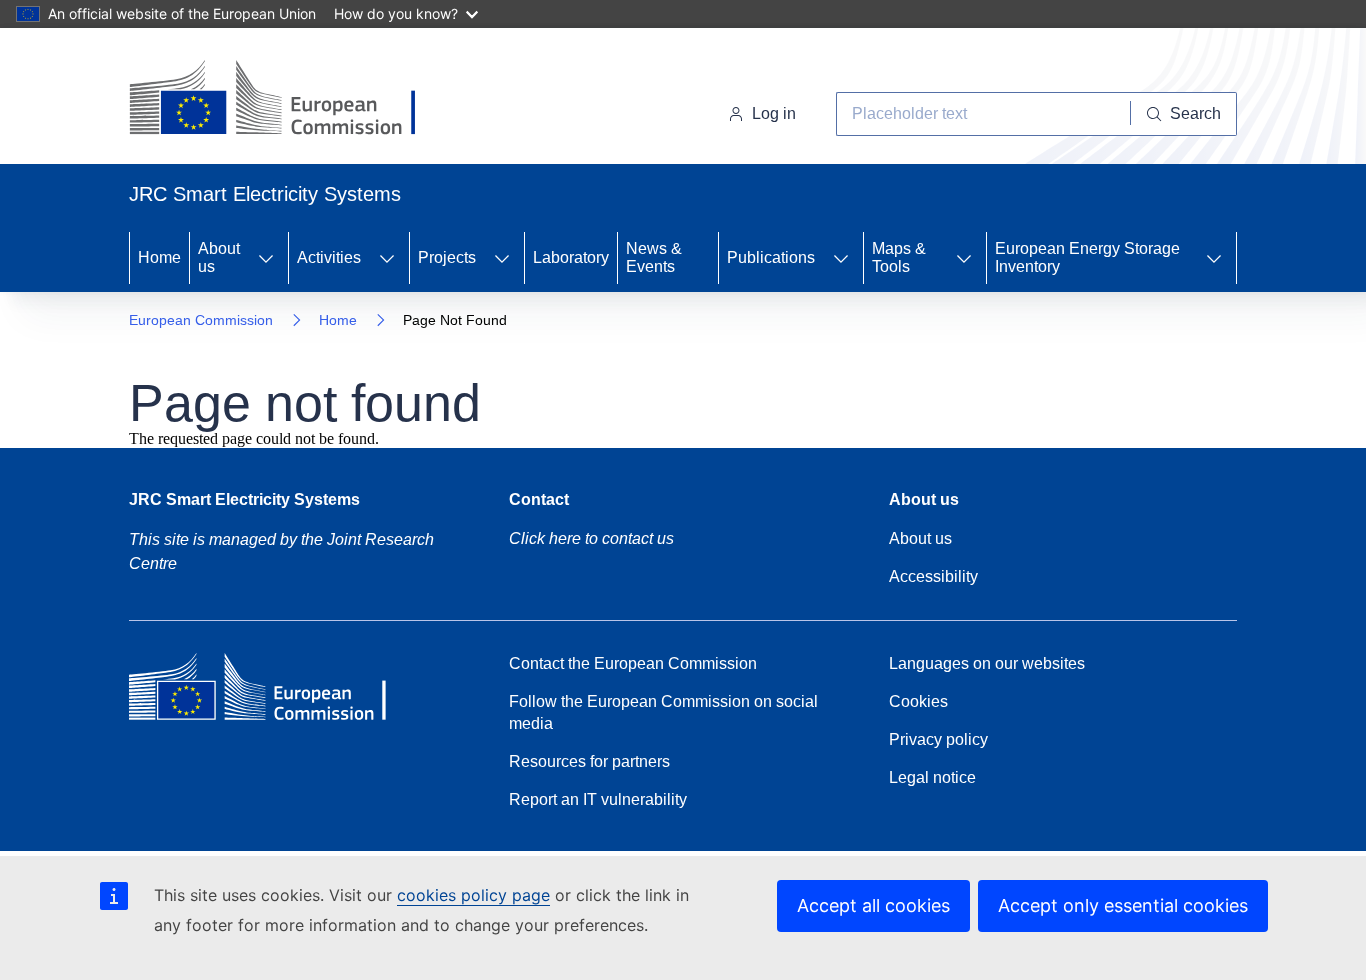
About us (219, 257)
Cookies (918, 701)
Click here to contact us (591, 538)
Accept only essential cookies (1123, 905)
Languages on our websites (987, 663)
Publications (771, 257)
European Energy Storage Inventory (1087, 257)
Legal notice (932, 777)
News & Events (654, 257)
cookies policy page (473, 895)
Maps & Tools (899, 257)
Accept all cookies (873, 905)
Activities (329, 257)
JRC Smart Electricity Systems (244, 499)
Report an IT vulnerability (598, 799)
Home (159, 257)
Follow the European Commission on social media (663, 712)
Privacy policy (938, 739)
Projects (447, 257)
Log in (774, 113)
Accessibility (933, 576)
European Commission (201, 320)
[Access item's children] (266, 258)
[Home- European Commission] (290, 100)
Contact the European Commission (633, 663)
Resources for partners (589, 761)
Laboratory (571, 257)
